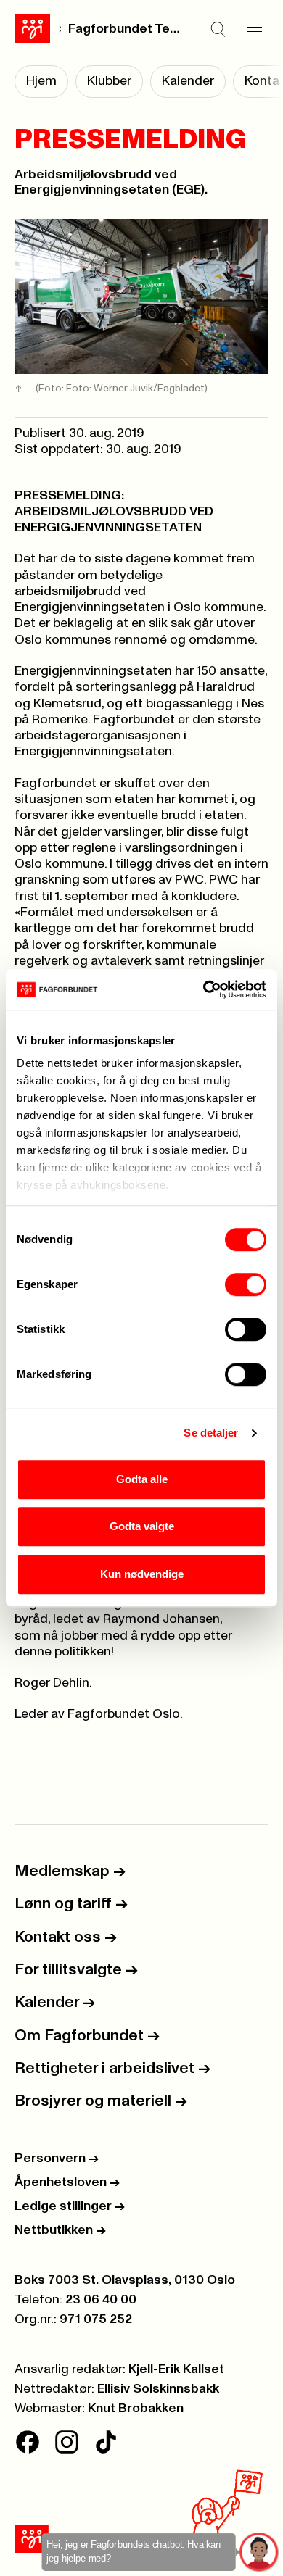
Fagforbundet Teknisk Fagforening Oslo (125, 29)
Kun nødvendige (142, 1574)
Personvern (57, 2159)
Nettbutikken (60, 2230)
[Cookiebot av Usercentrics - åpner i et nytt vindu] (204, 989)
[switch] (246, 1284)
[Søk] (218, 29)
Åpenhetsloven (67, 2182)
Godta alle (142, 1479)
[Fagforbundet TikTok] (106, 2442)
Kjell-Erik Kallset (176, 2369)
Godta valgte (142, 1526)
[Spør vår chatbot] (259, 2552)
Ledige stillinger (70, 2206)
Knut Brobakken (136, 2409)
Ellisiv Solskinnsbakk (158, 2389)
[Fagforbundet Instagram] (67, 2442)
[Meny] (254, 29)
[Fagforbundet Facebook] (28, 2442)
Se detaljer (211, 1433)
